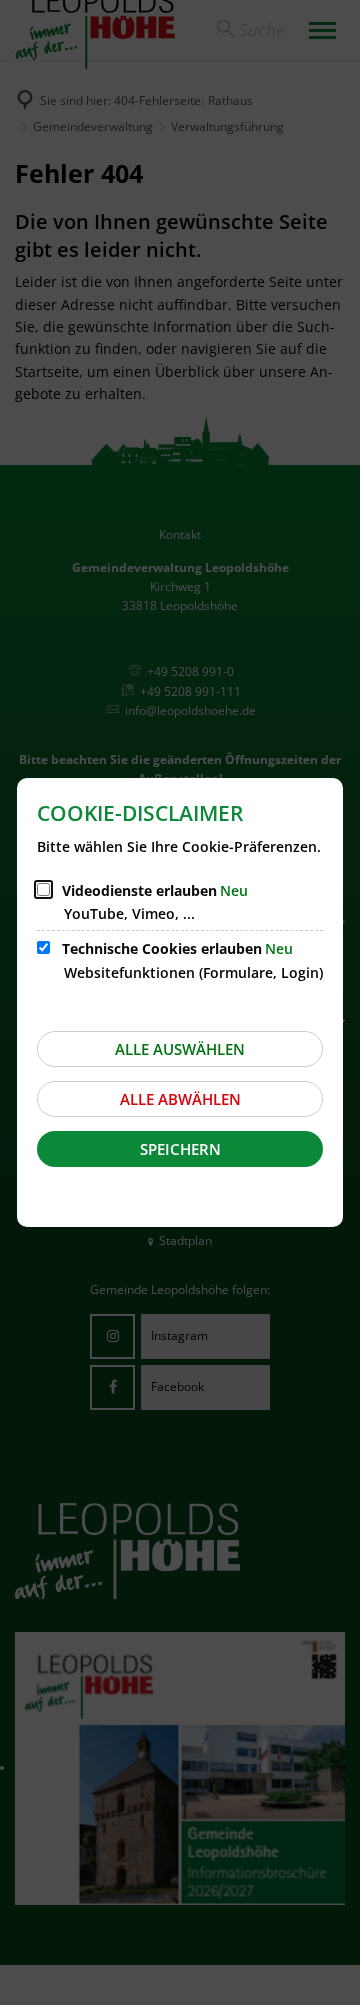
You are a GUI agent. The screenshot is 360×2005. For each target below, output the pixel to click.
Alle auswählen (180, 1049)
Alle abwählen (180, 1099)
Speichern (180, 1149)
